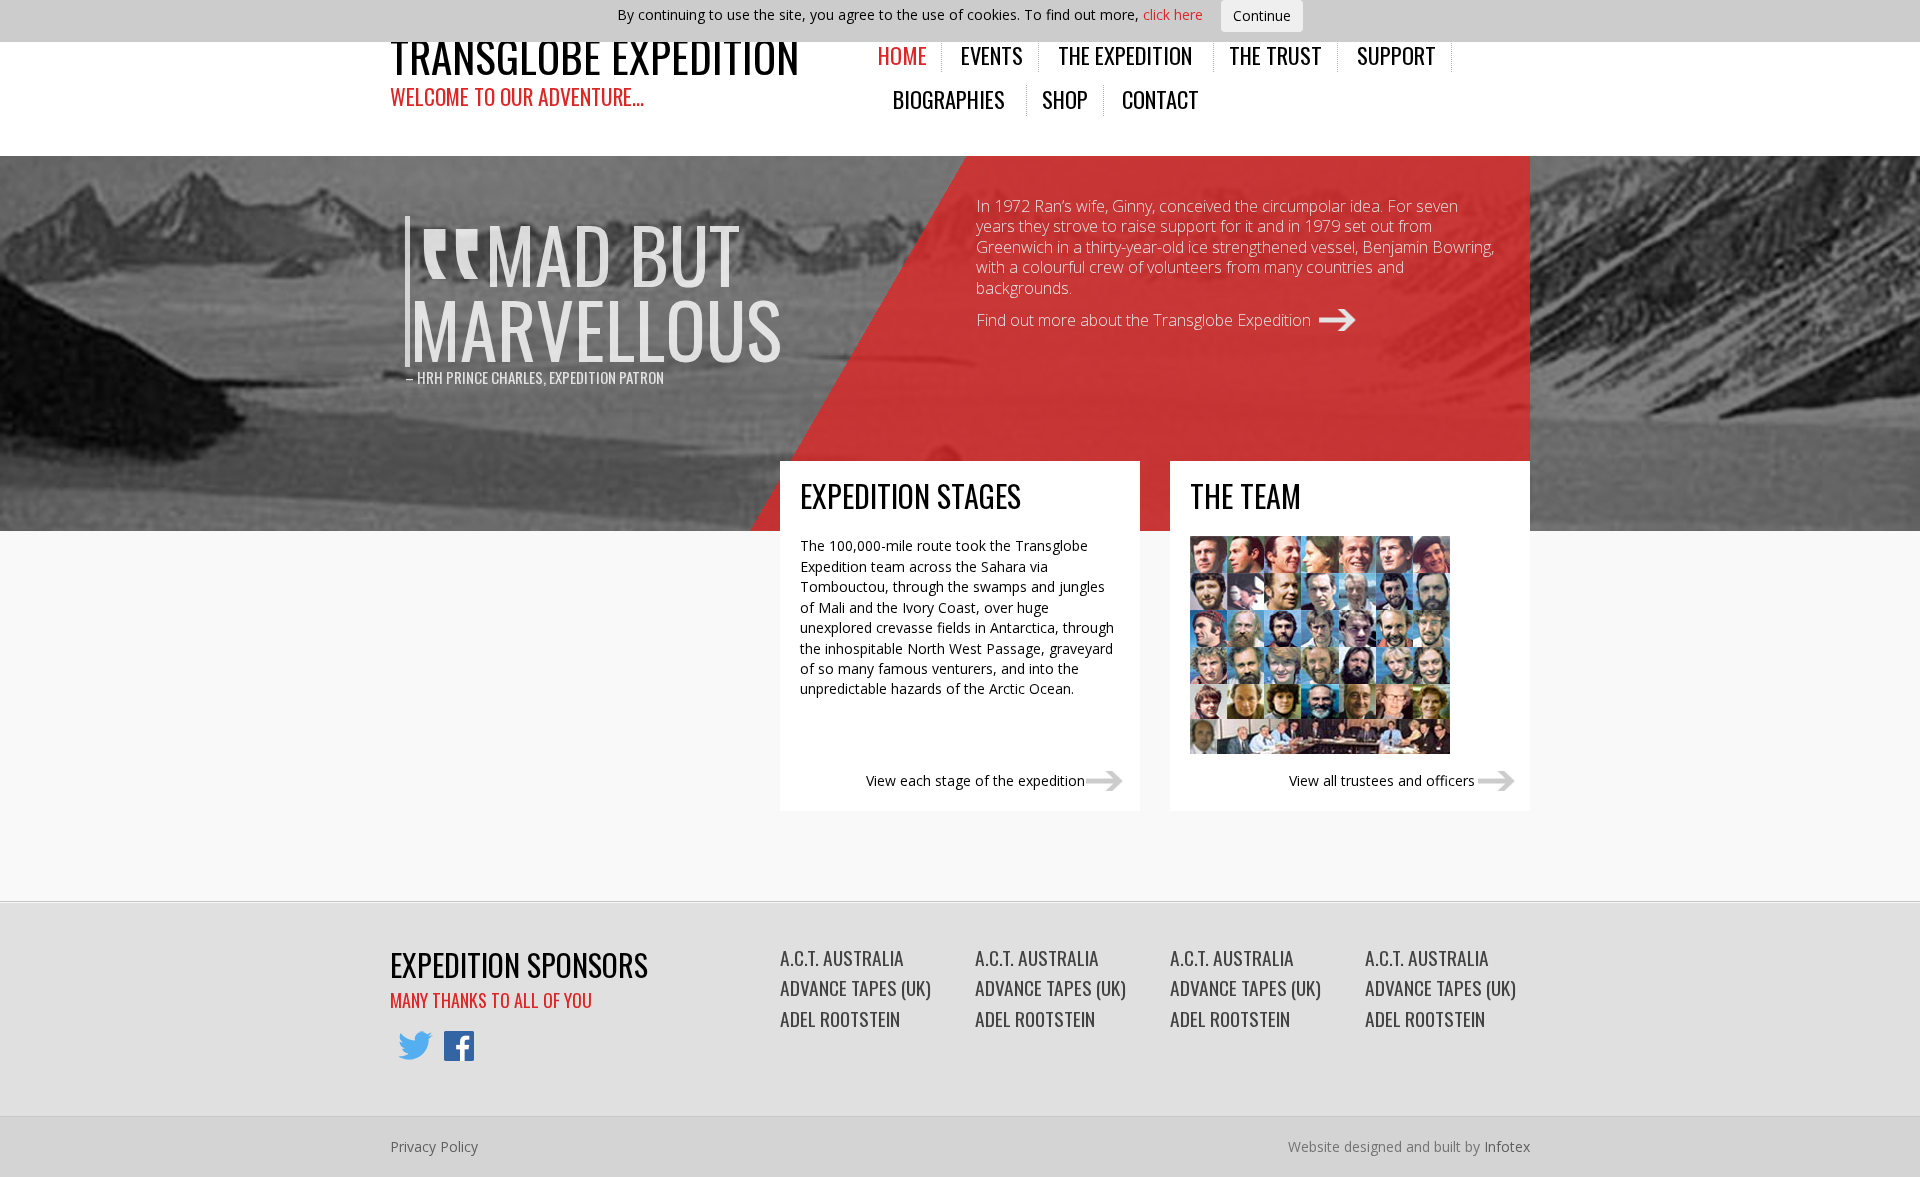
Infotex (1507, 1146)
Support (1396, 54)
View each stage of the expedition (975, 780)
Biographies (949, 98)
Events (992, 54)
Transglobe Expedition (594, 55)
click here (1173, 14)
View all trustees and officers (1382, 780)
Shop (1065, 98)
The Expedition (1125, 54)
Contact (1160, 98)
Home (902, 54)
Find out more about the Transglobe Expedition (1143, 320)
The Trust (1275, 54)
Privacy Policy (434, 1146)
